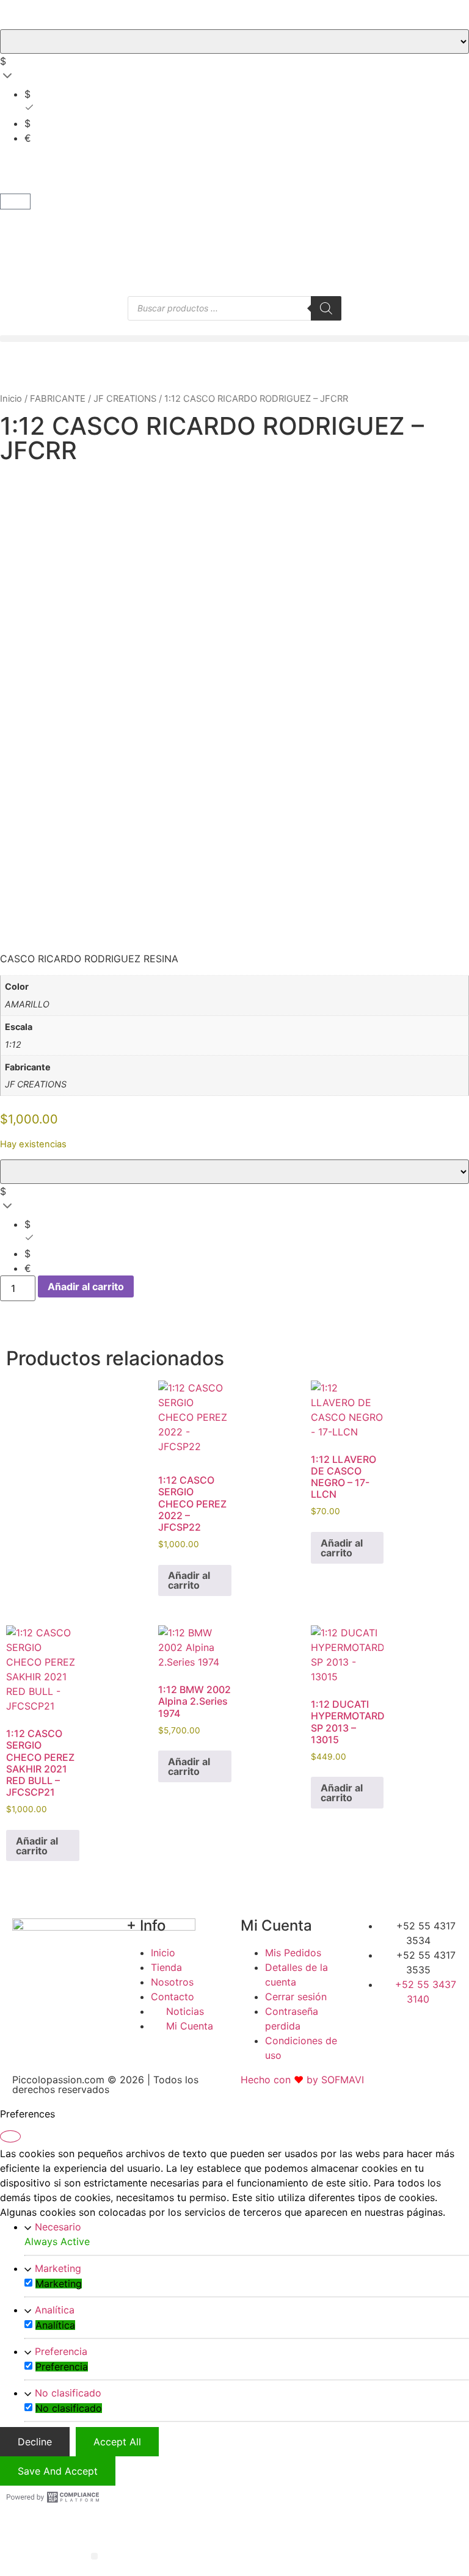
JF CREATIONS (125, 399)
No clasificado (68, 2393)
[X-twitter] (396, 2022)
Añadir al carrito (86, 1286)
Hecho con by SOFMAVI (302, 2080)
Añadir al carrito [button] (189, 1580)
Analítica (55, 2310)
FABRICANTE (58, 399)
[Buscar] (326, 308)
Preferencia (61, 2351)
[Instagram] (421, 2022)
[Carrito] (15, 201)
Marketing (58, 2268)
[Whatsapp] (446, 2022)
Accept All (117, 2442)
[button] (234, 339)
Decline (35, 2442)
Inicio (11, 399)
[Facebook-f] (370, 2022)
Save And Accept (58, 2471)
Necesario (58, 2227)
